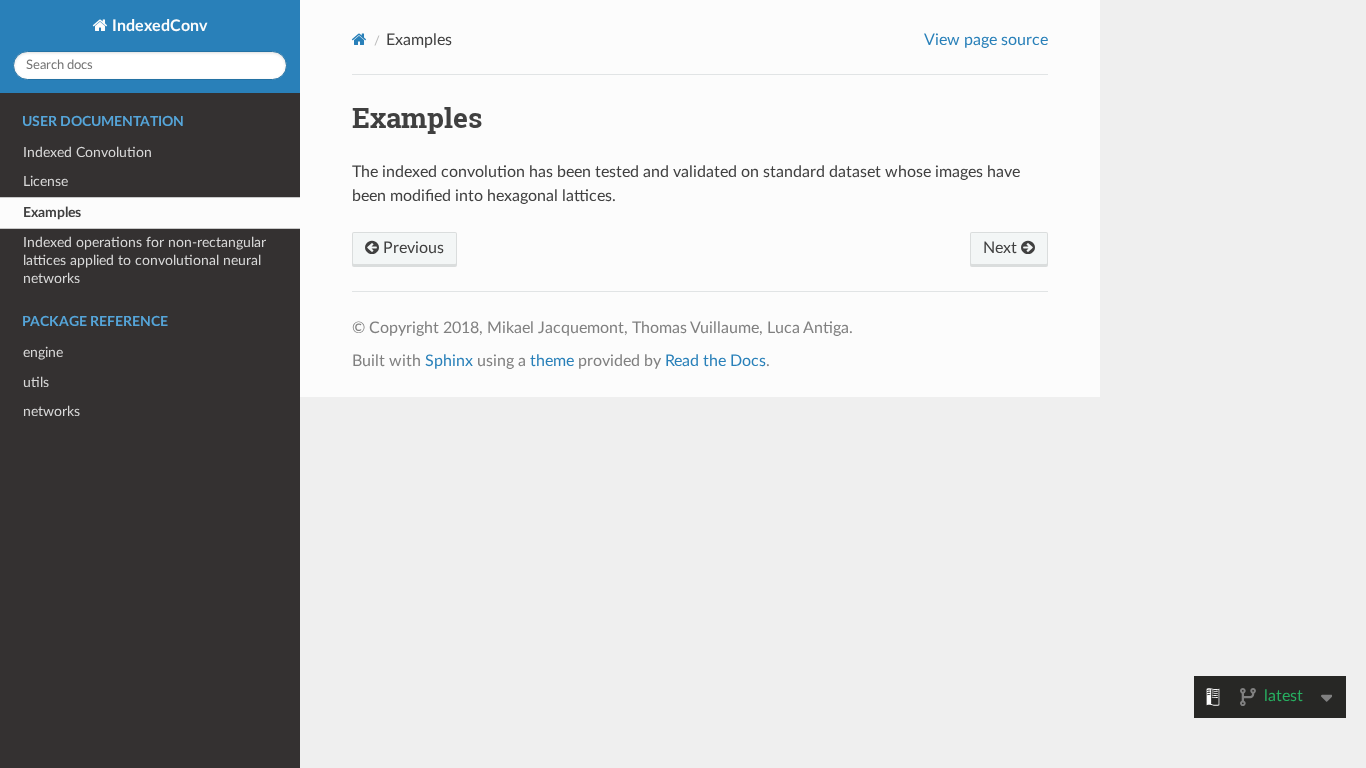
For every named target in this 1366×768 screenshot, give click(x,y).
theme (552, 361)
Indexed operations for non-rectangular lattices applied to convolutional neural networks (144, 260)
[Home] (359, 39)
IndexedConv (157, 26)
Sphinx (449, 361)
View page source (986, 40)
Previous (411, 248)
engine (43, 352)
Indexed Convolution (87, 152)
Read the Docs (715, 361)
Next (1002, 248)
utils (36, 382)
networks (51, 411)
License (45, 181)
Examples (52, 212)
